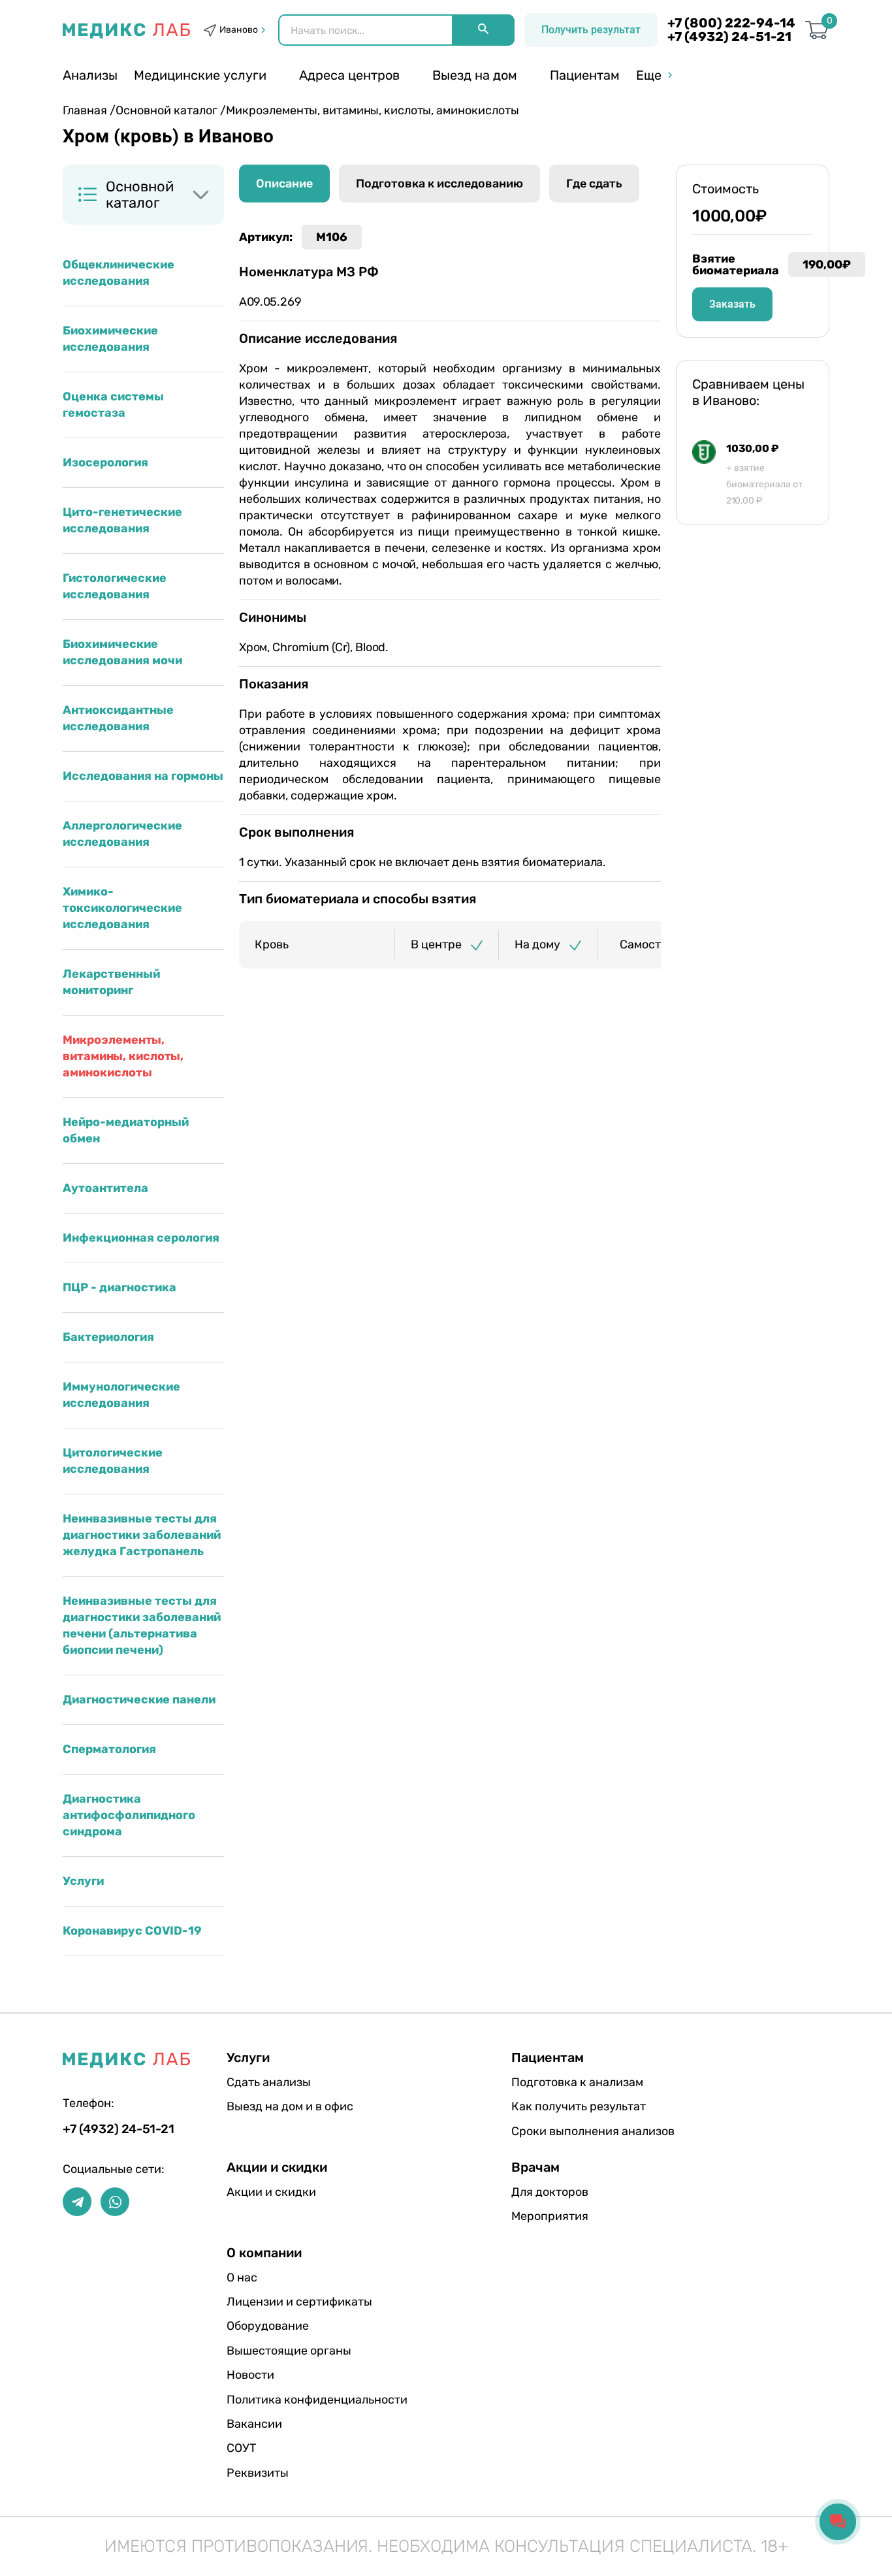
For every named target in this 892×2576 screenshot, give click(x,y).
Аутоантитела (105, 1188)
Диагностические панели (139, 1699)
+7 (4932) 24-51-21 (729, 37)
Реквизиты (258, 2473)
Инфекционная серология (141, 1238)
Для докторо (550, 2192)
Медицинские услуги (200, 75)
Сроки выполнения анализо (593, 2131)
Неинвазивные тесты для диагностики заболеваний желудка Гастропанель (142, 1535)
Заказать (732, 304)
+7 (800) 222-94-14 (731, 23)
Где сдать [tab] (594, 184)
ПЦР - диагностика (119, 1287)
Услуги (83, 1881)
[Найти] (483, 30)
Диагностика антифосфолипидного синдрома (129, 1815)
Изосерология (105, 462)
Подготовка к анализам (577, 2082)
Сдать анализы (269, 2082)
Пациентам (585, 75)
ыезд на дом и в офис (290, 2106)
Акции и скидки (271, 2192)
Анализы (90, 75)
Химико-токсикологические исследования (122, 908)
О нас (242, 2278)
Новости (250, 2375)
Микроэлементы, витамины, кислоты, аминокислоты (123, 1056)
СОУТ (241, 2448)
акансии (254, 2424)
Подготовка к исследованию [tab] (439, 184)
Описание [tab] (284, 184)
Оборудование (268, 2326)
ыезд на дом (475, 75)
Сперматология (109, 1749)
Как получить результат (579, 2106)
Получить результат (591, 30)
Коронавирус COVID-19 (132, 1931)
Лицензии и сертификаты (299, 2302)
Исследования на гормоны (143, 776)
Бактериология (108, 1337)
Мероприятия (550, 2216)
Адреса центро (349, 75)
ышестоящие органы (289, 2351)
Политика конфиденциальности (317, 2400)
